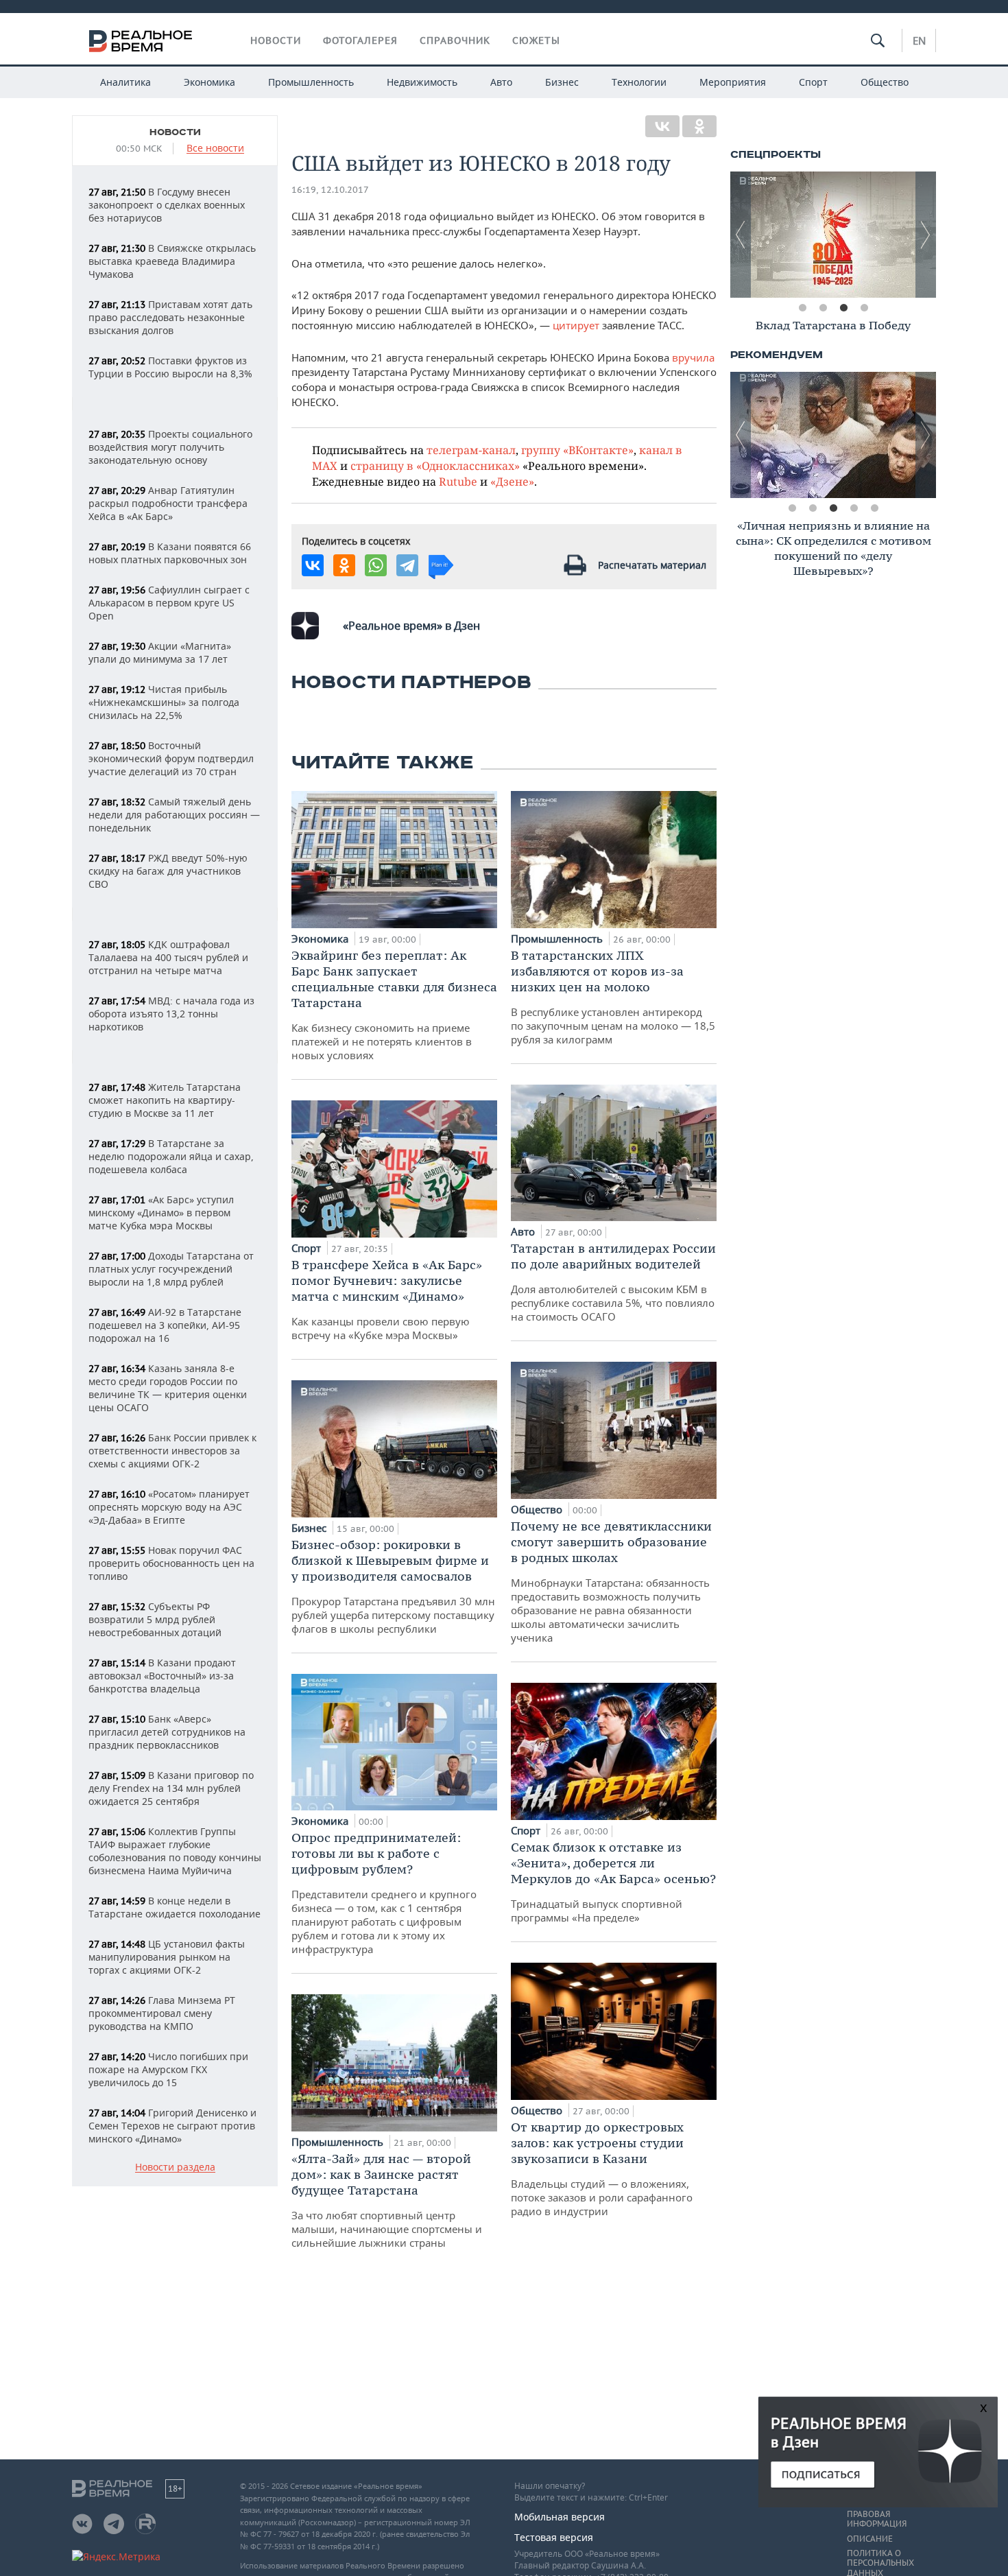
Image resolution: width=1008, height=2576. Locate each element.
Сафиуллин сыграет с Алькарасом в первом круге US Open (169, 603)
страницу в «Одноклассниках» (435, 465)
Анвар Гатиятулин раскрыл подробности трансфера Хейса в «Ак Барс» (168, 503)
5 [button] (874, 508)
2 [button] (823, 308)
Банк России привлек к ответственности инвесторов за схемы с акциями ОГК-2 (172, 1451)
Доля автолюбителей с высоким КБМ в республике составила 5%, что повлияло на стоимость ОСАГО (613, 1282)
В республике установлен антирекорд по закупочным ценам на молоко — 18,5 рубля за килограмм (613, 997)
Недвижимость (422, 82)
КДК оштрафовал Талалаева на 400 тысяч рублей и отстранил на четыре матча (168, 957)
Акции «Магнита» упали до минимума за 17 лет (160, 652)
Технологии (639, 82)
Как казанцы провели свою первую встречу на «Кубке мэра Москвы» (387, 1299)
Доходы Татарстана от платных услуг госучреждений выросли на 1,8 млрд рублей (171, 1269)
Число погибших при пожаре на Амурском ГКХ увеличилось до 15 (168, 2069)
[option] (833, 235)
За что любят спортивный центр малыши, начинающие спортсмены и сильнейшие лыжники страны (387, 2200)
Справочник (455, 40)
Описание (870, 2539)
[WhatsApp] (376, 565)
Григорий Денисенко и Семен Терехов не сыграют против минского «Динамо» (172, 2126)
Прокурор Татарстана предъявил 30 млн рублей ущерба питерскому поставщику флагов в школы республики (393, 1586)
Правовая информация (877, 2519)
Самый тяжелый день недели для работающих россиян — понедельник (174, 815)
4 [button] (864, 308)
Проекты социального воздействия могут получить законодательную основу (170, 447)
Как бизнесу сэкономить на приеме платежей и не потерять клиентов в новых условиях (394, 1005)
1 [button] (802, 308)
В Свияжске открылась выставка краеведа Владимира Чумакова (172, 261)
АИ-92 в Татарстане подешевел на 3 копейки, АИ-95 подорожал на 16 (165, 1325)
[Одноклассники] (699, 126)
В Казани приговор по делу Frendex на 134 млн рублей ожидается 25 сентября (171, 1788)
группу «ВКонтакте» (577, 450)
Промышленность (311, 82)
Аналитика (125, 82)
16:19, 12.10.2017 (330, 190)
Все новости (215, 149)
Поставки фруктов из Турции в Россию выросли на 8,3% (170, 367)
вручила (693, 357)
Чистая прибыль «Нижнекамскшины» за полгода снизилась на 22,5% (164, 702)
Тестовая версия (554, 2537)
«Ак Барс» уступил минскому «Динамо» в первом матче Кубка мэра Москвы (161, 1213)
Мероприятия (733, 82)
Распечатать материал (652, 565)
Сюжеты (536, 40)
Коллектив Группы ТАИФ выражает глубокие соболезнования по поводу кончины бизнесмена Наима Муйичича (175, 1851)
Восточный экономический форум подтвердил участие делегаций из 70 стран (171, 758)
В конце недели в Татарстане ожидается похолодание (175, 1907)
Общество (885, 82)
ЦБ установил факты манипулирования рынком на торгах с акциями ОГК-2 (167, 1957)
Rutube (458, 481)
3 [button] (843, 308)
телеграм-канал (471, 450)
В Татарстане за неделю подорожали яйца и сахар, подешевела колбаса (171, 1156)
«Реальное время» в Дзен (411, 626)
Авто (501, 82)
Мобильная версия (560, 2517)
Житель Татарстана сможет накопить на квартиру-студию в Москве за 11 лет (165, 1100)
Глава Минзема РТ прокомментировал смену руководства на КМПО (162, 2013)
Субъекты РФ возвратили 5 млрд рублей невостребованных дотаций (155, 1619)
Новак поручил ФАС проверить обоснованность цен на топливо (171, 1563)
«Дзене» (512, 481)
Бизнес (562, 82)
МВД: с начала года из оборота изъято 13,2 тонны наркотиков (171, 1014)
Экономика (209, 82)
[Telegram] (407, 565)
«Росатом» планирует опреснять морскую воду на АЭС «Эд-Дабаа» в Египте (169, 1507)
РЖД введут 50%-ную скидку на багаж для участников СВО (168, 871)
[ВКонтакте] (662, 126)
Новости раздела (175, 2167)
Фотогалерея (360, 40)
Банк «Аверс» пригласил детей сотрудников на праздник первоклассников (167, 1732)
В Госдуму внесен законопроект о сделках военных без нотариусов (167, 205)
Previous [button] (741, 235)
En (919, 40)
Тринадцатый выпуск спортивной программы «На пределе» (613, 1882)
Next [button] (926, 235)
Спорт (813, 82)
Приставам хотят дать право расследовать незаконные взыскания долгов (170, 317)
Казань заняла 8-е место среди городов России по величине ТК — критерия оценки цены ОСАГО (168, 1388)
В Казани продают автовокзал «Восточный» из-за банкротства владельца (162, 1676)
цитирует (576, 325)
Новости (276, 40)
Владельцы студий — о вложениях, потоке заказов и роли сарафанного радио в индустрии (602, 2169)
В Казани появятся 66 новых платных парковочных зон (170, 553)
